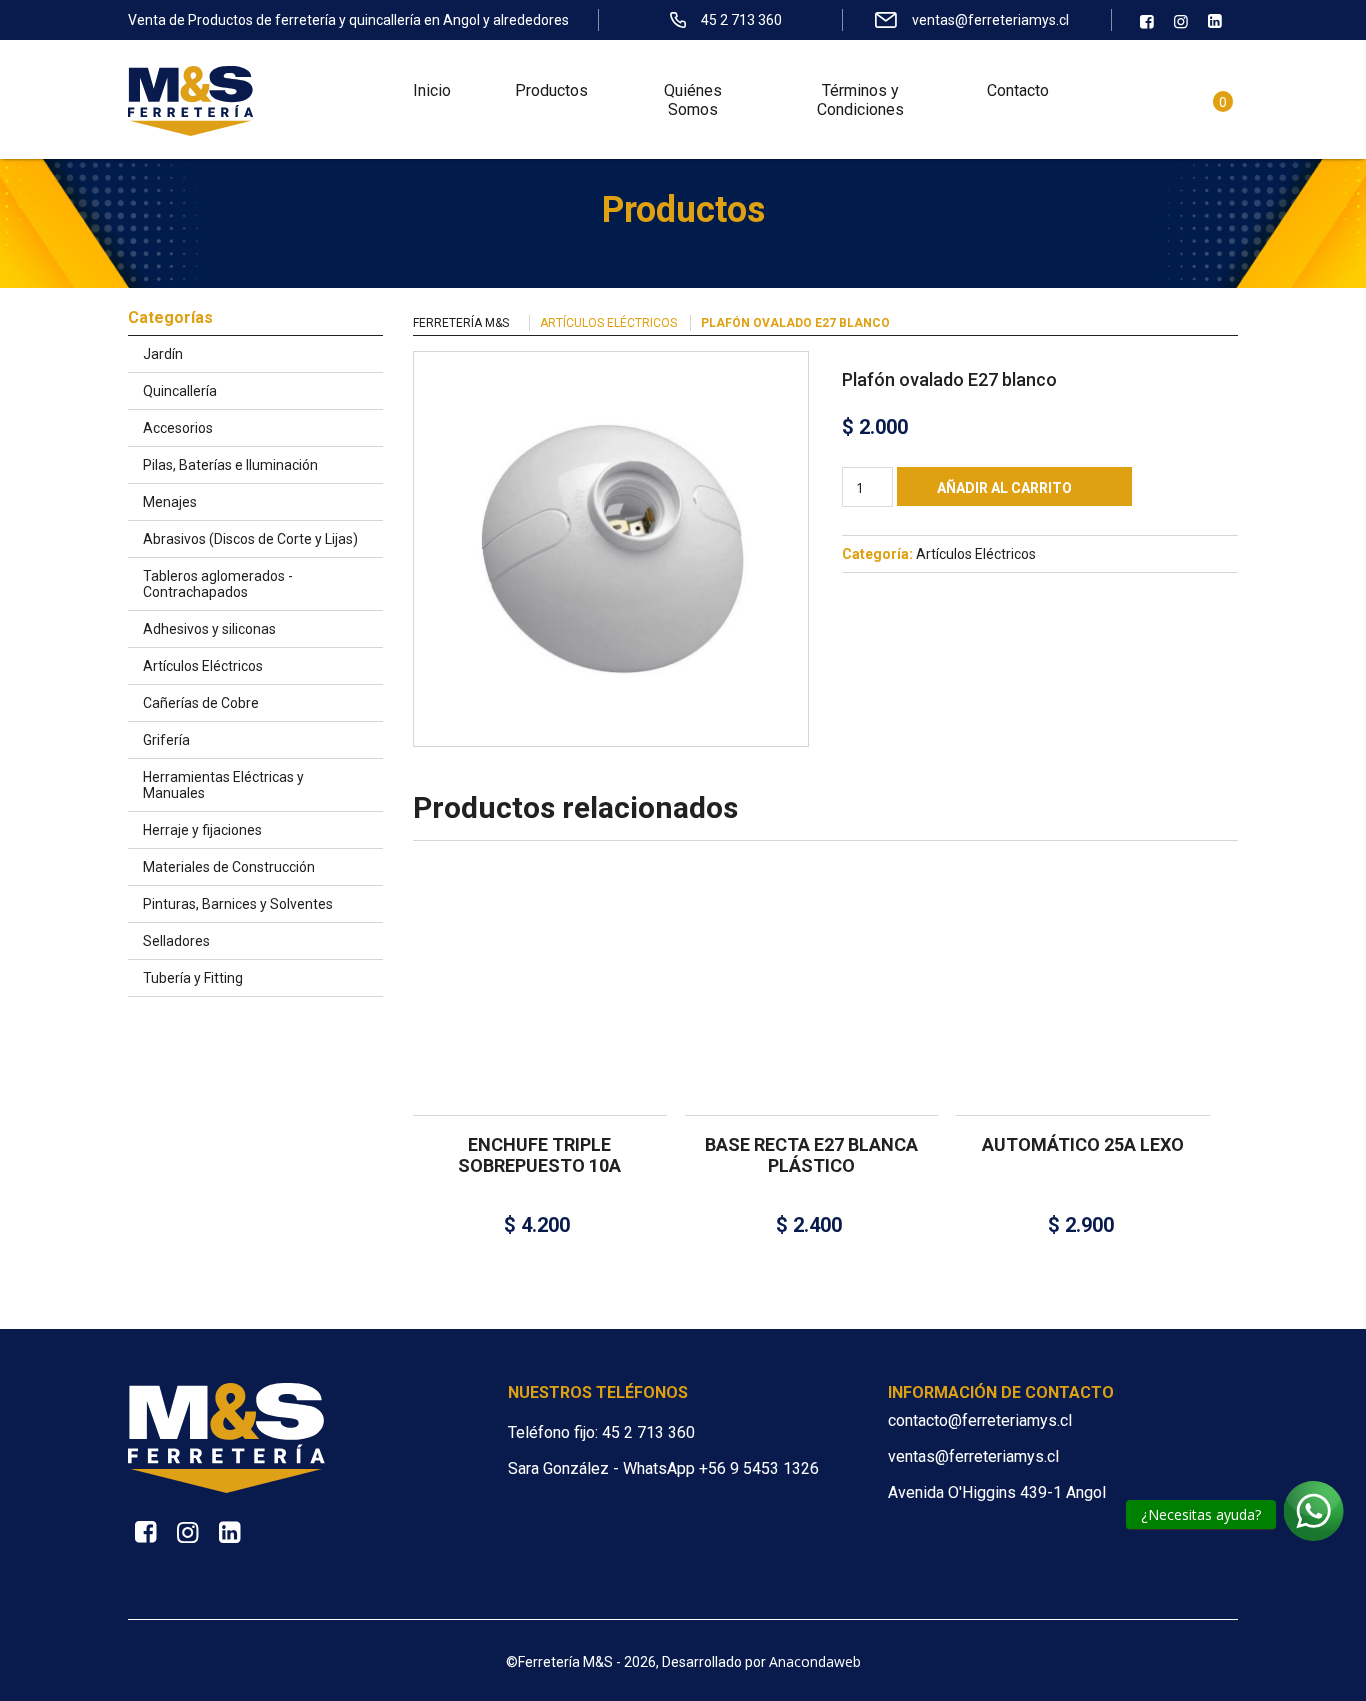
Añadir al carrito (1004, 488)
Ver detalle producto (539, 1030)
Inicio (432, 90)
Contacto (1018, 90)
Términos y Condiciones (860, 100)
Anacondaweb (815, 1661)
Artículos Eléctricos (608, 323)
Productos (551, 90)
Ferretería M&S (461, 323)
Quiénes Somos (693, 100)
